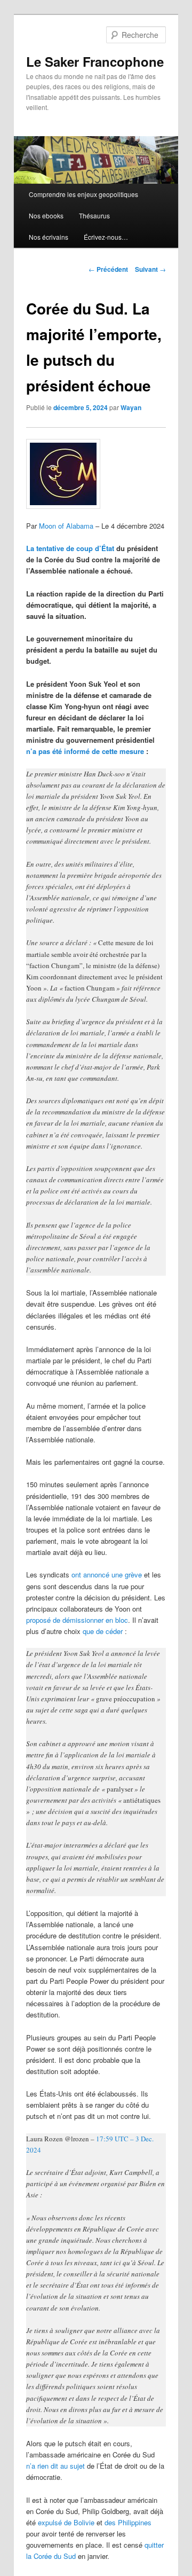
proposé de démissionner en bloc (77, 1620)
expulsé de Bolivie (66, 2522)
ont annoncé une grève (107, 1574)
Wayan (131, 407)
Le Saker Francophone (95, 61)
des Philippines (128, 2522)
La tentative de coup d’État (70, 548)
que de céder (103, 1631)
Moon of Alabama (66, 526)
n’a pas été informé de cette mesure (85, 751)
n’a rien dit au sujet (55, 2466)
